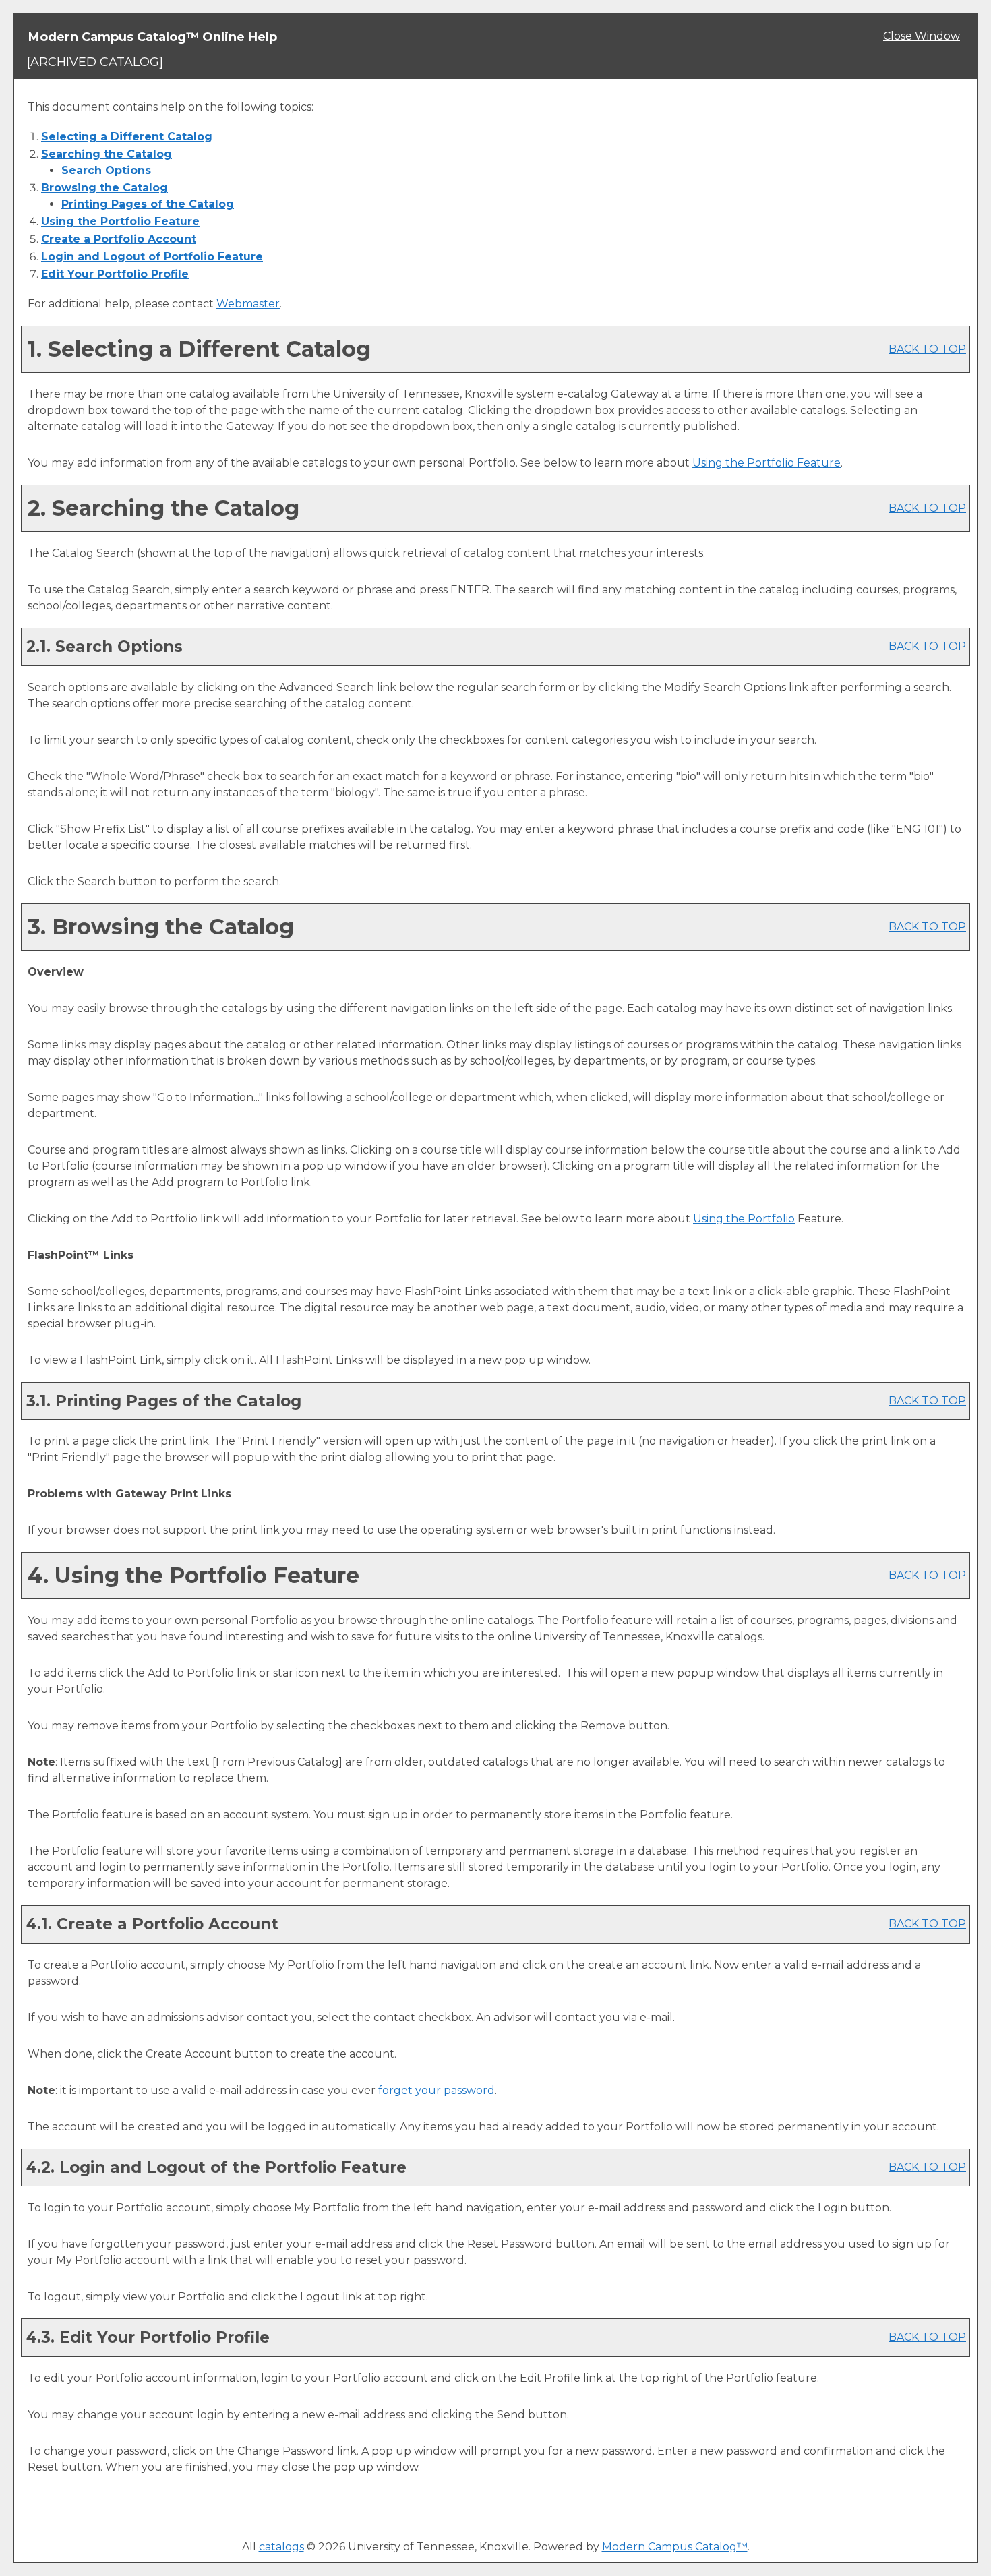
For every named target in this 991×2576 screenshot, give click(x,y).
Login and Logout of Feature (152, 257)
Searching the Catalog (107, 154)
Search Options (106, 170)
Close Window (922, 36)
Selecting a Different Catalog (127, 137)
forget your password (437, 2090)
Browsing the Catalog (104, 188)
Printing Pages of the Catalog (148, 204)
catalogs (281, 2547)
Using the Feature (120, 221)
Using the (744, 1219)
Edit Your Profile (115, 274)
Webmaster (248, 304)
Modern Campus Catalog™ (675, 2547)
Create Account (119, 239)
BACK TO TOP (927, 349)
